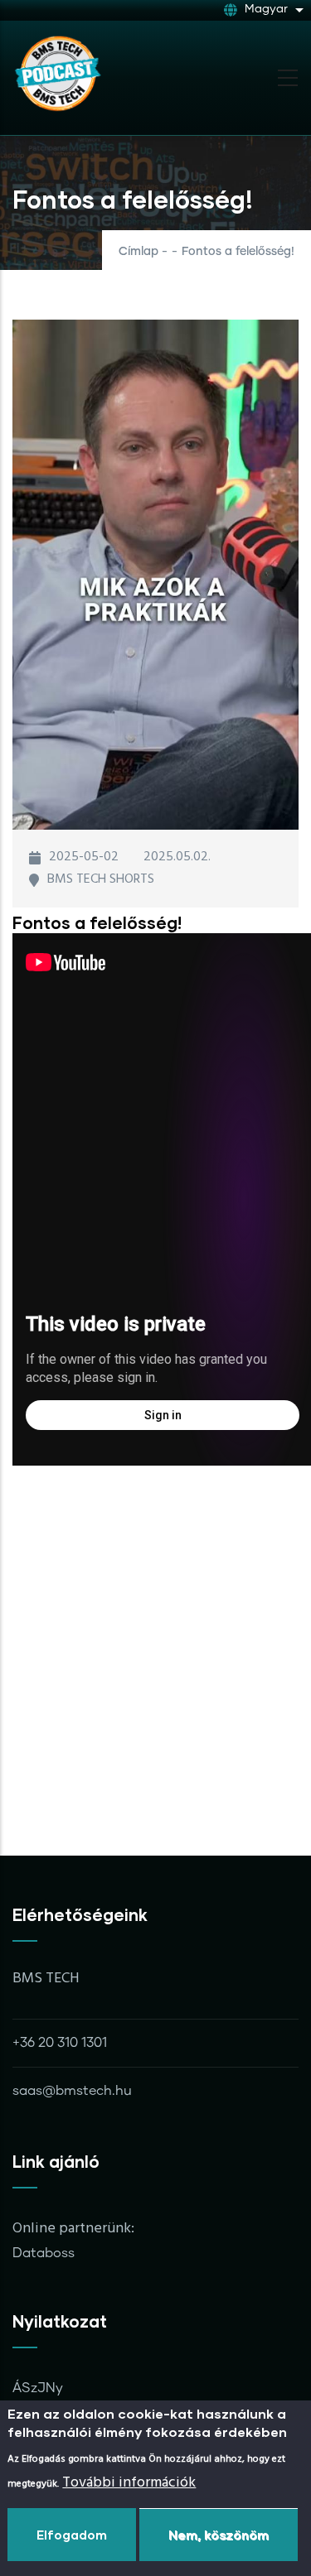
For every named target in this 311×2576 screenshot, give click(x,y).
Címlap (138, 252)
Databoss (44, 2253)
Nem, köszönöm (219, 2535)
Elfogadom (72, 2535)
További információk (129, 2483)
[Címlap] (58, 73)
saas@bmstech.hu (72, 2091)
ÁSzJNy (38, 2388)
